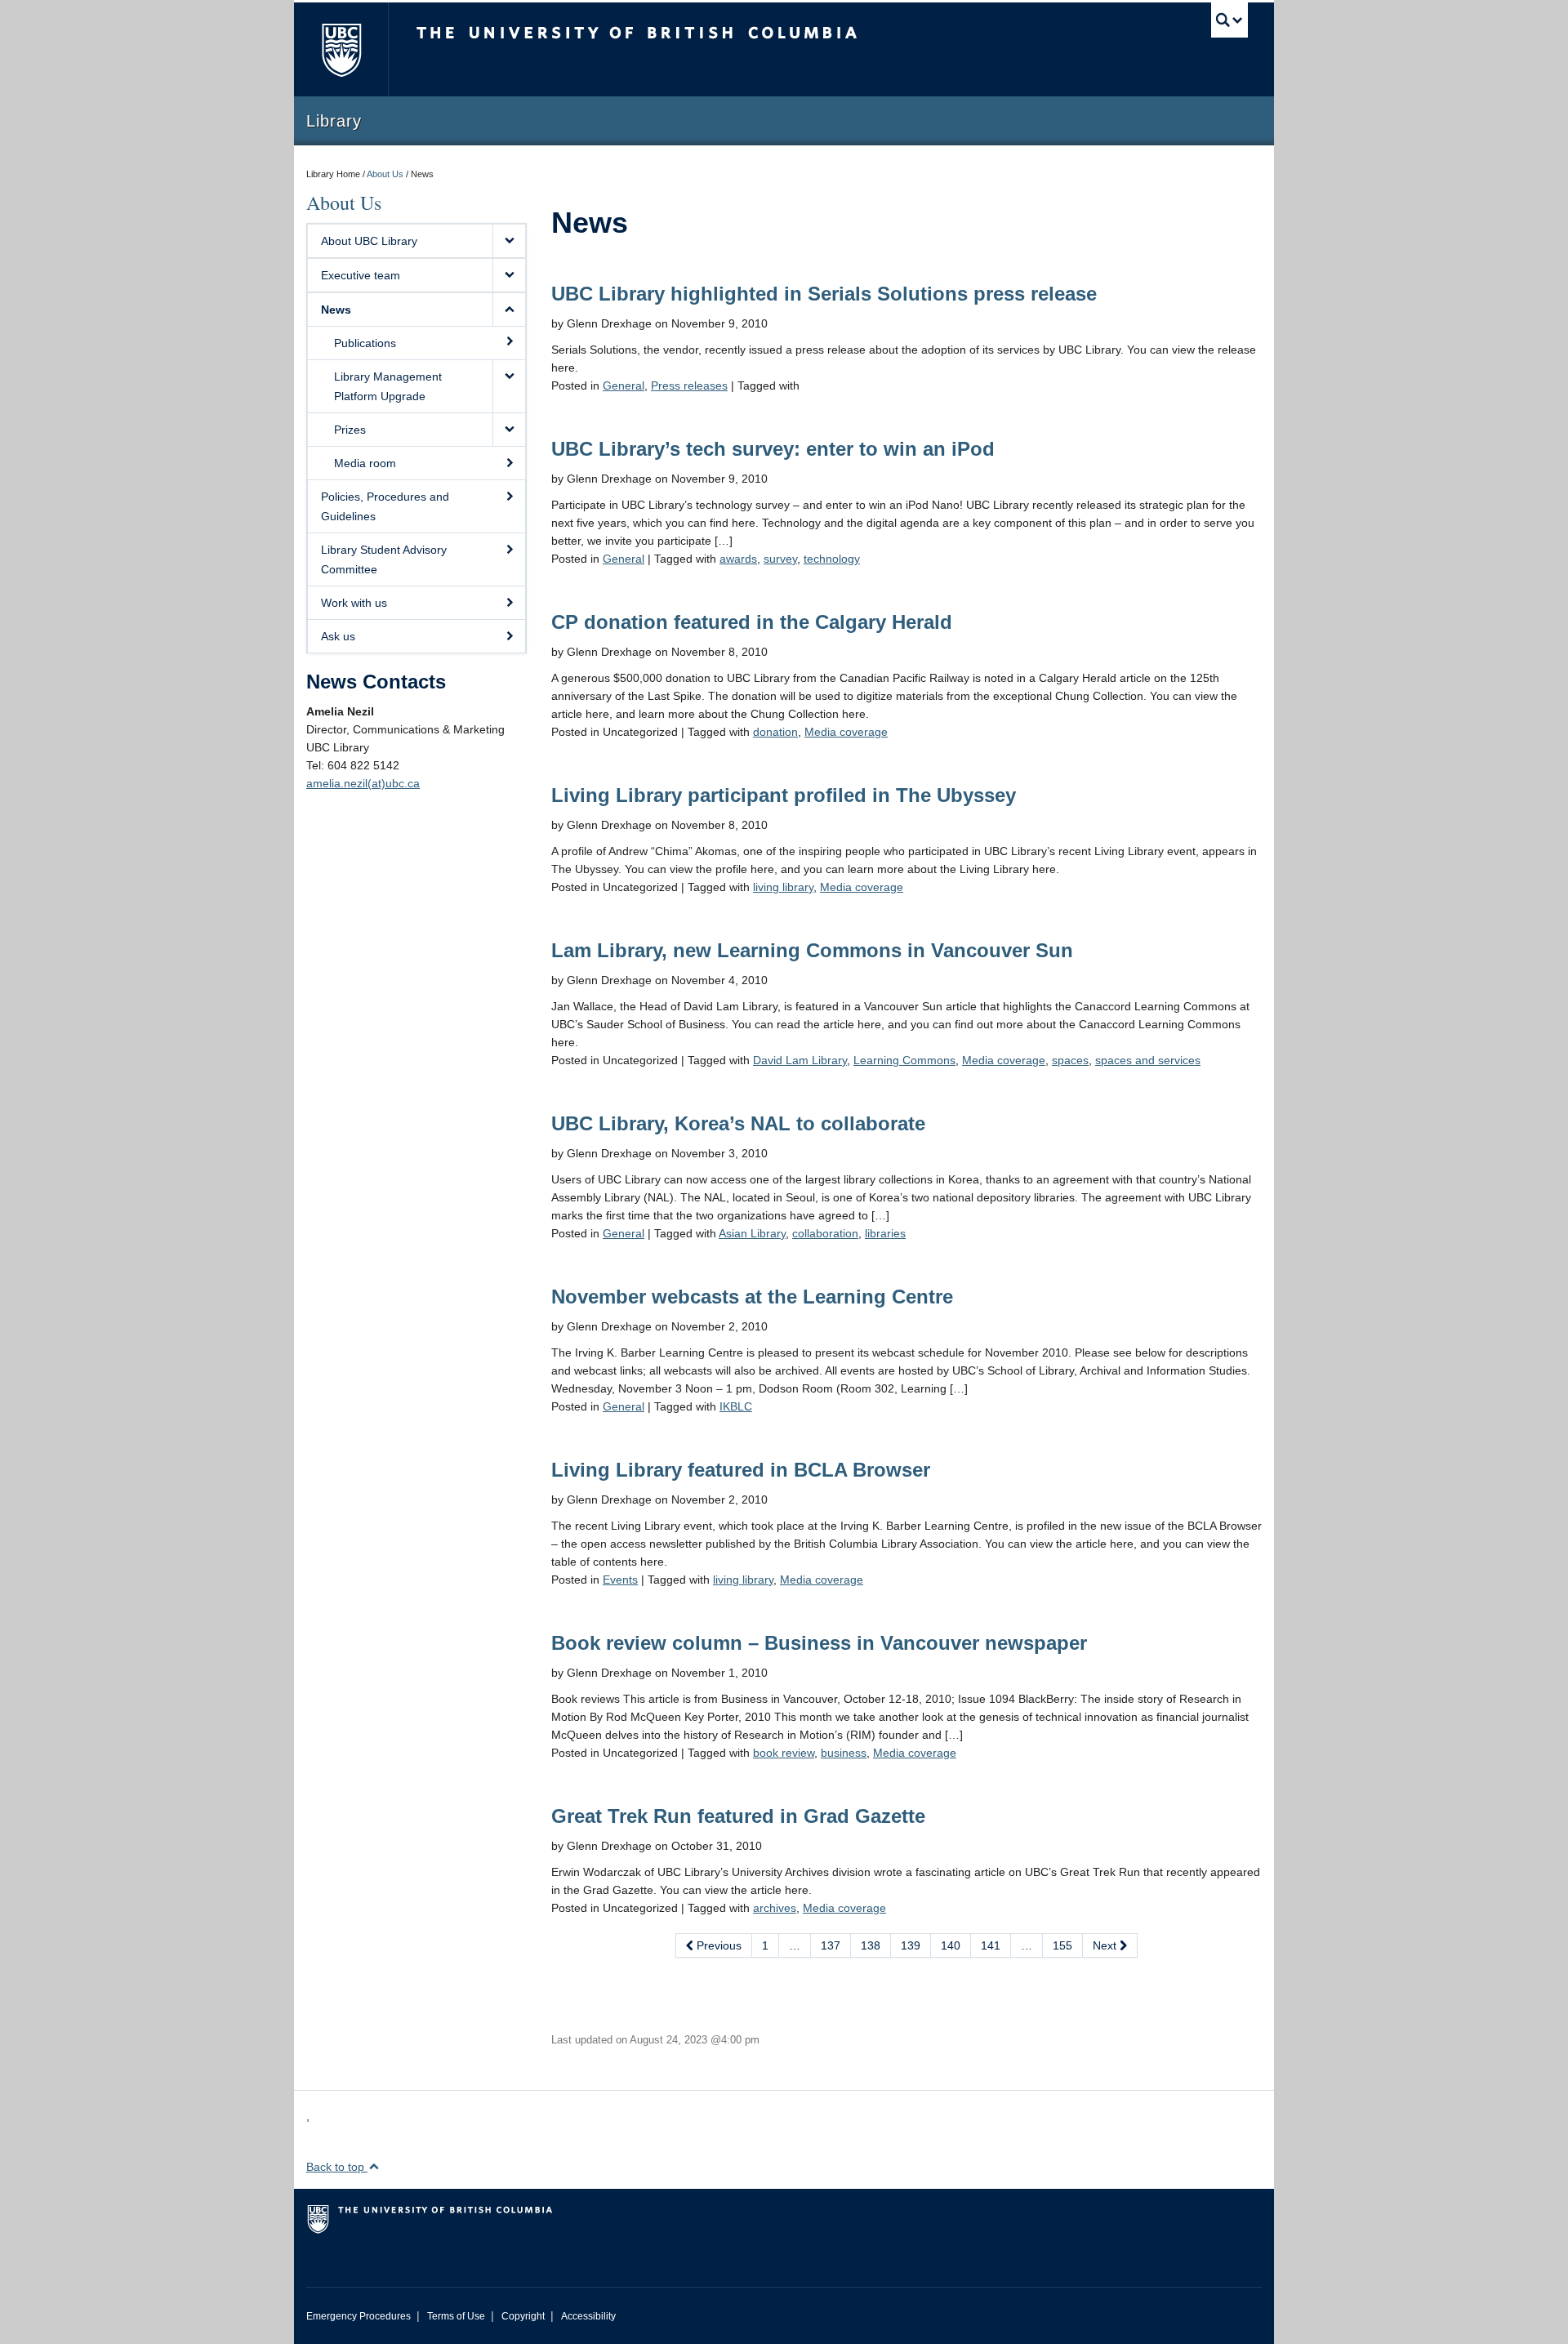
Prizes (350, 430)
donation (775, 732)
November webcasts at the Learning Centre (752, 1297)
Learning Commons (904, 1060)
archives (775, 1908)
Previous (717, 1945)
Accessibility (588, 2316)
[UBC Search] (1229, 20)
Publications (365, 343)
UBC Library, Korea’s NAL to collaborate (738, 1123)
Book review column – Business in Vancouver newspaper (819, 1643)
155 (1062, 1945)
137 (831, 1945)
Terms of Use (456, 2316)
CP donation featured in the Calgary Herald (752, 622)
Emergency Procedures (359, 2316)
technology (832, 559)
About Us (385, 174)
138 (871, 1945)
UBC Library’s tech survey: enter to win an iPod (773, 449)
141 (991, 1945)
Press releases (689, 385)
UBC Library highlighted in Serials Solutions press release (824, 294)
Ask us (338, 636)
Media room (365, 463)
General (624, 385)
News (336, 310)
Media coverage (846, 732)
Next (1106, 1945)
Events (620, 1580)
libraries (885, 1233)
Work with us (354, 603)
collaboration (825, 1233)
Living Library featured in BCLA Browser (741, 1470)
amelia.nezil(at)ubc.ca (363, 783)
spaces (1070, 1060)
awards (738, 559)
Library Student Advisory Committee (384, 559)
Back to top (337, 2167)
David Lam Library (800, 1060)
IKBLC (736, 1406)
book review (784, 1753)
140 (951, 1945)
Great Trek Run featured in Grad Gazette (738, 1816)
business (844, 1753)
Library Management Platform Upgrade (388, 386)
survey (780, 559)
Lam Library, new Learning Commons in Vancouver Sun (812, 950)
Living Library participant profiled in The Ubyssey (784, 795)
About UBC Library (369, 241)
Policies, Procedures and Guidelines (385, 506)
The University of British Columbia (341, 49)
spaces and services (1148, 1060)
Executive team (361, 275)
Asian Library (752, 1233)
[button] (509, 241)
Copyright (523, 2316)
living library (783, 887)
